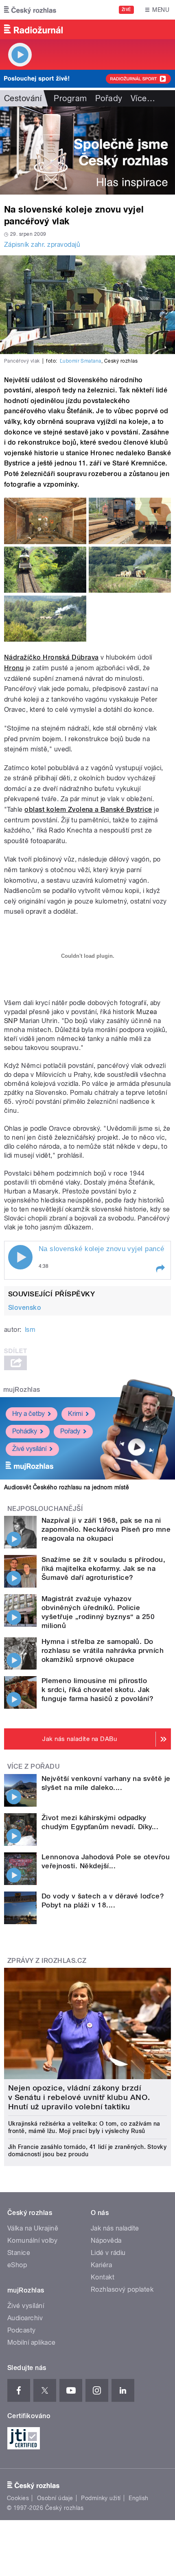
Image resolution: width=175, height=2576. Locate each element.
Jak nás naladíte (115, 2228)
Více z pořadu (34, 1766)
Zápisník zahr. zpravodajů (42, 245)
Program (70, 98)
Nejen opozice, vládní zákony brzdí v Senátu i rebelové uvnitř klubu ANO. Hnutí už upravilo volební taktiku (79, 2097)
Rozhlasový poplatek (122, 2289)
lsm (30, 1330)
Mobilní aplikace (32, 2342)
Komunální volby (32, 2240)
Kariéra (101, 2265)
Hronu (14, 668)
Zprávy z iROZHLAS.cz (47, 1961)
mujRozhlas (22, 1390)
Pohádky (25, 1431)
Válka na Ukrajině (33, 2228)
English (138, 2498)
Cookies (18, 2498)
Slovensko (25, 1308)
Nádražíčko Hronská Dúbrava (51, 657)
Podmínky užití (101, 2498)
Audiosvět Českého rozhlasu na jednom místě (67, 1487)
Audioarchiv (25, 2318)
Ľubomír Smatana (81, 361)
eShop (17, 2265)
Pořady (109, 98)
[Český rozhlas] (30, 10)
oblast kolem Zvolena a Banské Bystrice (88, 810)
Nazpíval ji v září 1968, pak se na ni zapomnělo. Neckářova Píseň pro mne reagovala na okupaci (106, 1529)
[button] (160, 1269)
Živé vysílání (29, 1449)
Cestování (23, 98)
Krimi (75, 1414)
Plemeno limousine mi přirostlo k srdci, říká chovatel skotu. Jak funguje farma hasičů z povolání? (97, 1690)
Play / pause (20, 1257)
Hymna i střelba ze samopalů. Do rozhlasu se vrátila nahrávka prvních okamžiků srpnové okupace (103, 1650)
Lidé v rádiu (108, 2253)
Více (143, 98)
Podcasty (22, 2330)
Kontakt (103, 2277)
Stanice (19, 2253)
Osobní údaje (55, 2498)
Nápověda (106, 2240)
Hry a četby (28, 1414)
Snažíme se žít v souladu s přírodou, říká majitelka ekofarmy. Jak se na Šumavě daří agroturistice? (103, 1568)
